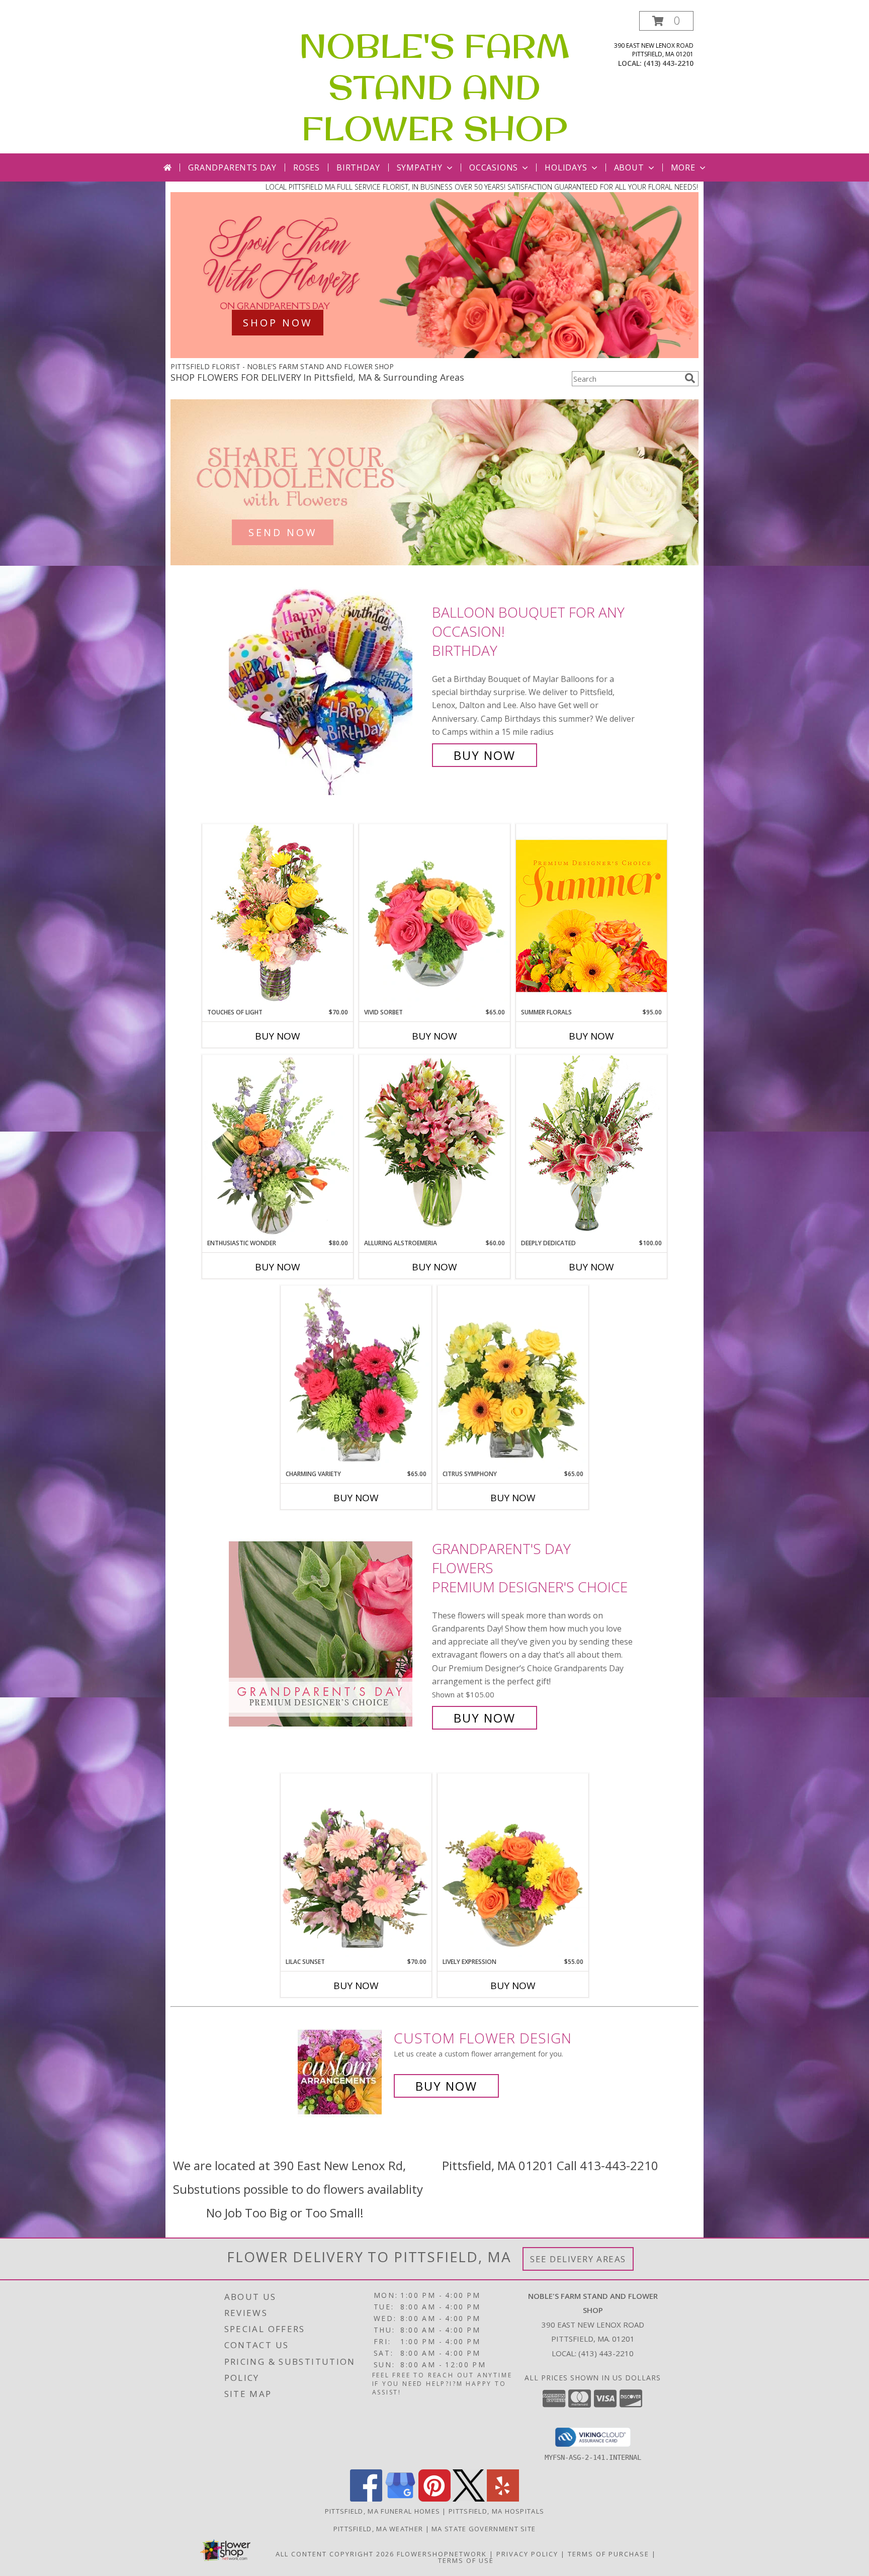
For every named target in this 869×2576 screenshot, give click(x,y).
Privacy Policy (527, 2554)
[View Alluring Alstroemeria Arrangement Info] (434, 1146)
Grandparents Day (232, 167)
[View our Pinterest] (434, 2499)
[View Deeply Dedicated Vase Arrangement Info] (591, 1146)
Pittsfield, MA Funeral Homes (382, 2511)
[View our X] (469, 2499)
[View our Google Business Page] (400, 2499)
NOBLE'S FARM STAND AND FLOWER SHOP (434, 87)
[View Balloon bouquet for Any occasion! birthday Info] (328, 684)
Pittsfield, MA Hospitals (496, 2511)
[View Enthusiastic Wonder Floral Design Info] (278, 1147)
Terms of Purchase (609, 2554)
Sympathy (420, 167)
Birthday (358, 167)
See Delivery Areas (578, 2259)
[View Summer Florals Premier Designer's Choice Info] (591, 916)
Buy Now (485, 755)
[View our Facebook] (366, 2499)
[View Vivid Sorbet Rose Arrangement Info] (434, 916)
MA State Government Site (484, 2529)
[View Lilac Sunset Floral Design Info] (356, 1865)
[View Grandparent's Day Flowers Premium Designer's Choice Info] (328, 1633)
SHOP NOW (278, 323)
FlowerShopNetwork (442, 2554)
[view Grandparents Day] (434, 355)
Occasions (494, 167)
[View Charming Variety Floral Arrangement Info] (356, 1378)
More (683, 167)
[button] (666, 21)
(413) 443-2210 (669, 63)
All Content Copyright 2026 (335, 2554)
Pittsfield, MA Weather (378, 2529)
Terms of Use (466, 2560)
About (629, 167)
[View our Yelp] (503, 2499)
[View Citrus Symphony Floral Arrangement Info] (513, 1378)
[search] (690, 378)
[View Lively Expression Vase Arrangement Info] (513, 1865)
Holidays (566, 167)
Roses (307, 167)
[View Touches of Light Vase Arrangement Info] (278, 916)
